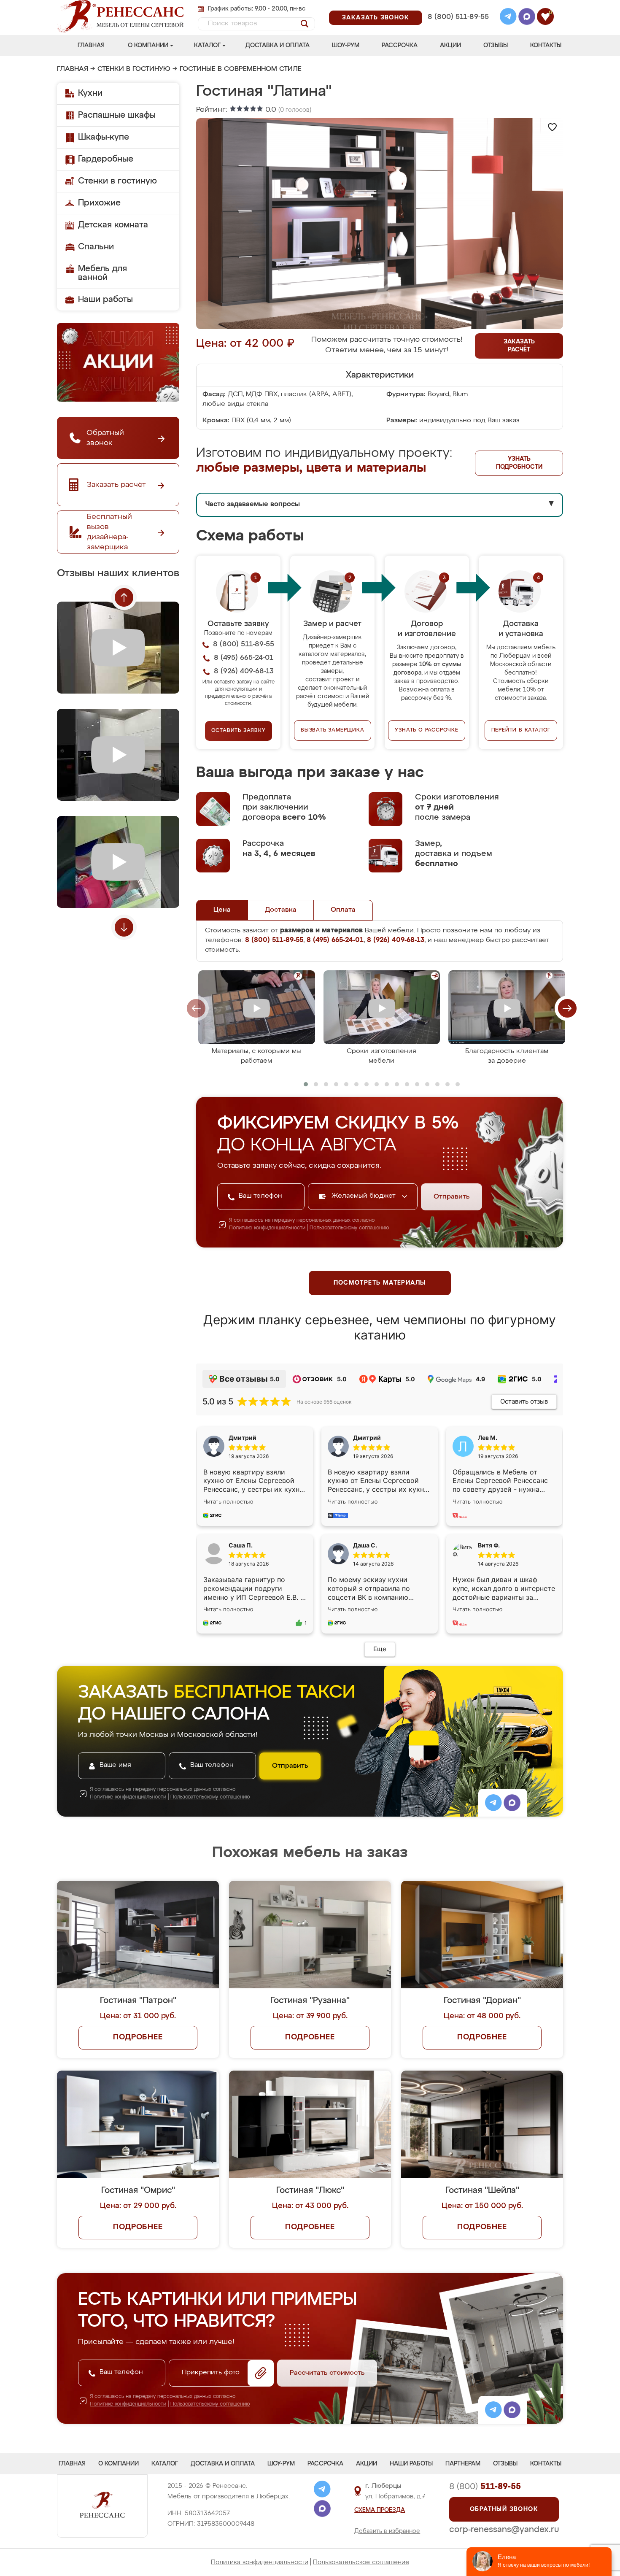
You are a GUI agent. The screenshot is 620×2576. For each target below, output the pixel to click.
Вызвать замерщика (333, 730)
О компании (148, 46)
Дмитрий (367, 1438)
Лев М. (488, 1438)
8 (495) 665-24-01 (457, 6)
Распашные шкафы (117, 115)
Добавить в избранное (387, 2531)
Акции (450, 46)
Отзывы (496, 46)
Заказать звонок (376, 18)
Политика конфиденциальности (260, 2562)
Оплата (343, 910)
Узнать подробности (519, 463)
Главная (91, 46)
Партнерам (463, 2464)
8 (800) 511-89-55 (458, 17)
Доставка (281, 910)
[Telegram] (508, 18)
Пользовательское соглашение (361, 2562)
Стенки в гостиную (134, 69)
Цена (222, 910)
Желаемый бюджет (365, 1196)
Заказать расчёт (519, 346)
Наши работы (105, 300)
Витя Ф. (489, 1545)
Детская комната (113, 225)
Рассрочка (400, 46)
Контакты (546, 46)
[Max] (527, 18)
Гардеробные (106, 159)
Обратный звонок (504, 2509)
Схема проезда (380, 2510)
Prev (124, 597)
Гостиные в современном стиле (241, 69)
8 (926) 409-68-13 (458, 28)
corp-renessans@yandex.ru (504, 2530)
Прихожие (99, 203)
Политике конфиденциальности (267, 1228)
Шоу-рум (346, 46)
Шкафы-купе (104, 137)
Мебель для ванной (102, 273)
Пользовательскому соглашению (349, 1228)
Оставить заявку (239, 731)
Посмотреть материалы (380, 1283)
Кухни (90, 93)
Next (124, 927)
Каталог (207, 46)
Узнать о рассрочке (426, 730)
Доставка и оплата (278, 46)
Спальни (96, 247)
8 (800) (485, 2487)
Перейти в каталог (521, 730)
